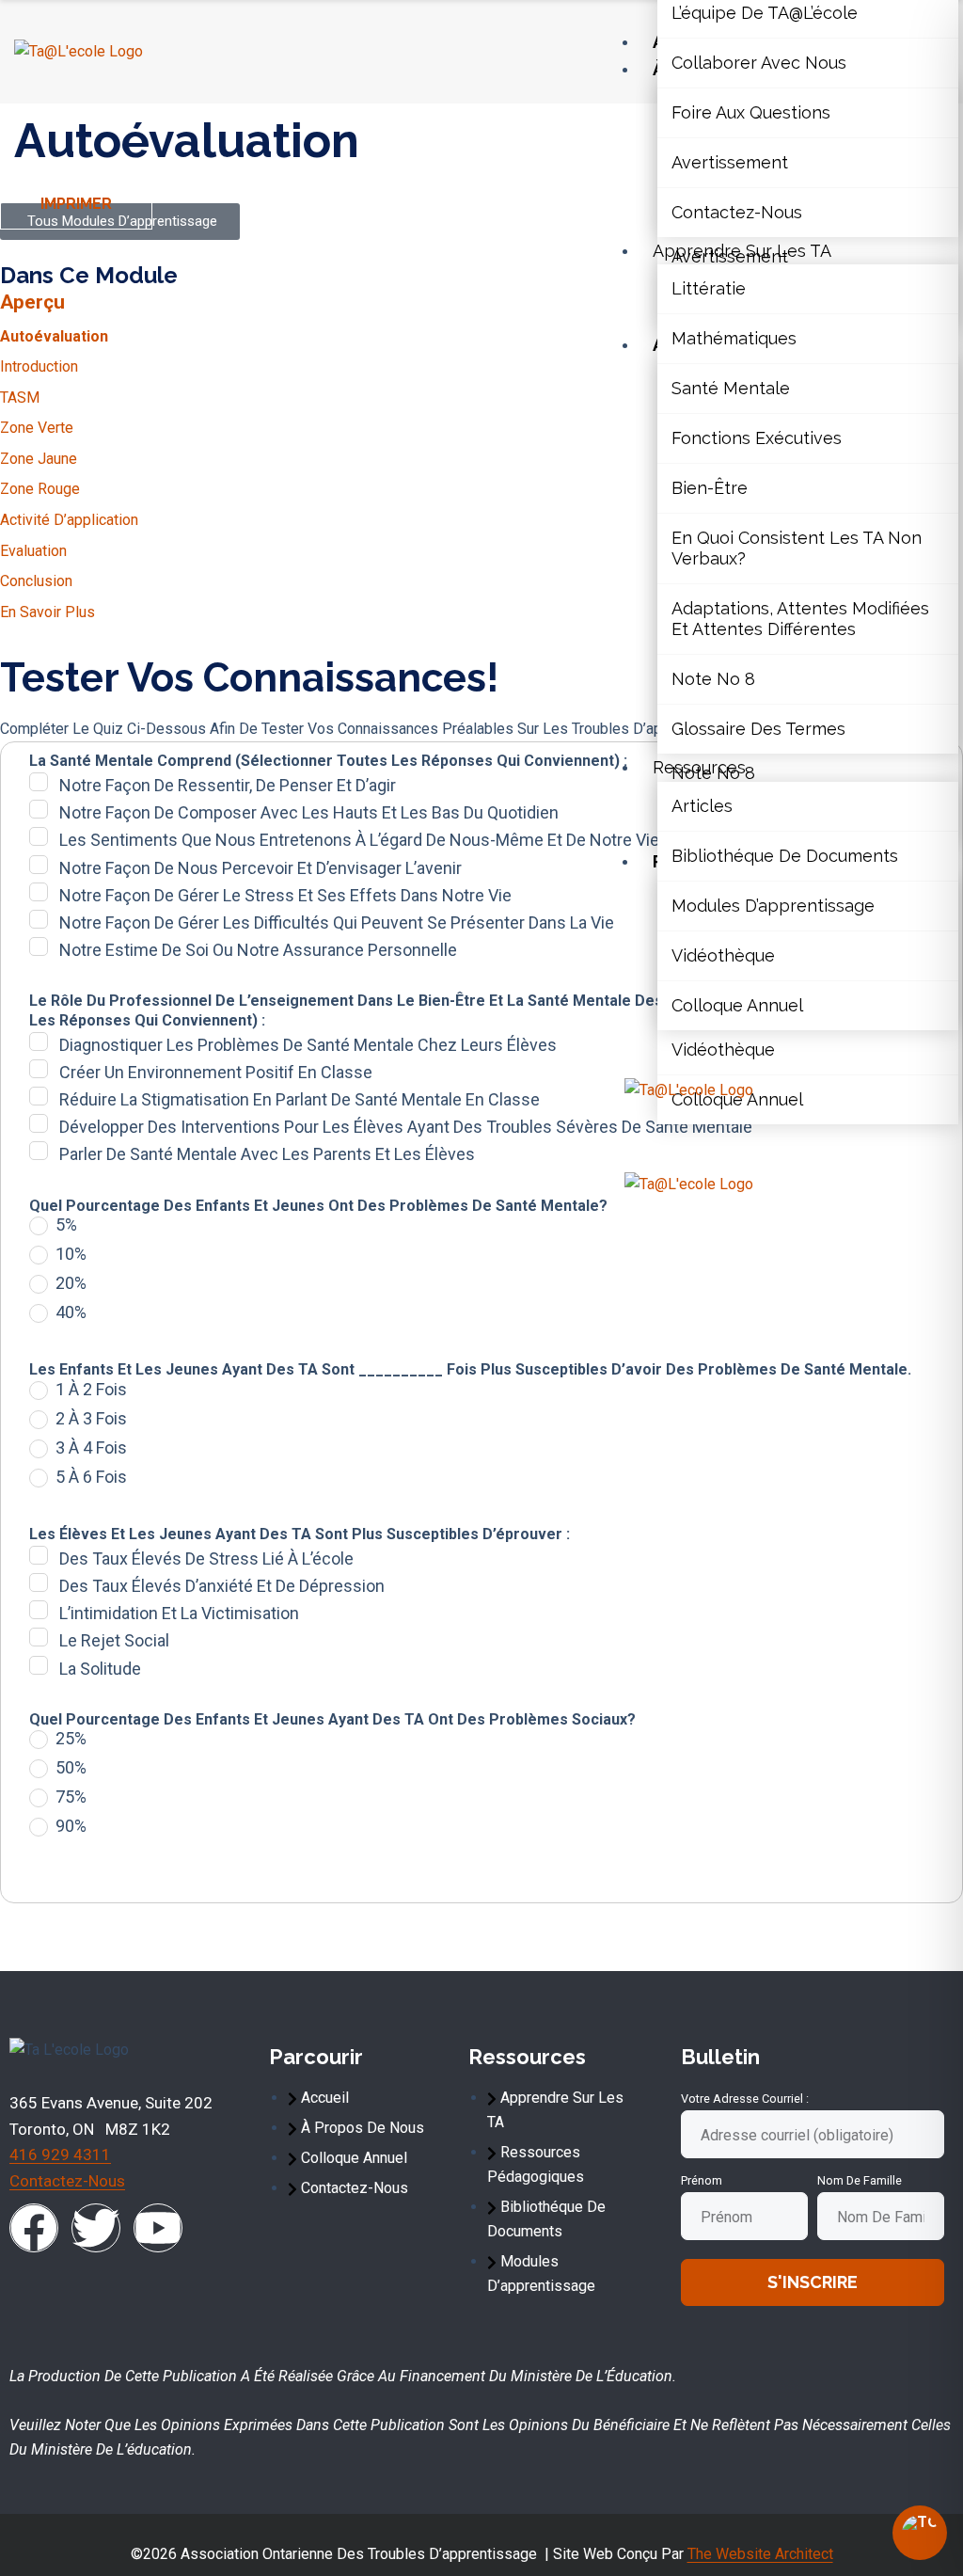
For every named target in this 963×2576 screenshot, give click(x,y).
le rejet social (114, 1640)
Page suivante (336, 1932)
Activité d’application (69, 520)
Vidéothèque (723, 955)
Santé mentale (731, 388)
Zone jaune (39, 459)
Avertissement (730, 162)
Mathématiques (734, 338)
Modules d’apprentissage (773, 906)
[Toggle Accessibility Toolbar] (920, 2533)
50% (71, 1768)
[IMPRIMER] (9, 208)
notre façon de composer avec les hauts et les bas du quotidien (309, 812)
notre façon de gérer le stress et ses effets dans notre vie (285, 895)
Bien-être (710, 488)
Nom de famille (860, 2180)
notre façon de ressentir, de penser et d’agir (228, 785)
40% (71, 1312)
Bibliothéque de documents (785, 856)
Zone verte (37, 428)
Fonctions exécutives (757, 438)
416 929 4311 (60, 2155)
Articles (702, 806)
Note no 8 (713, 679)
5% (66, 1225)
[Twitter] (96, 2228)
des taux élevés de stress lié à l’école (206, 1558)
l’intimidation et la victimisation (179, 1613)
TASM (20, 398)
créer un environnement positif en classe (216, 1072)
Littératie (709, 288)
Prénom (702, 2180)
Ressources (699, 767)
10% (71, 1254)
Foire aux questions (751, 112)
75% (71, 1797)
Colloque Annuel (737, 1005)
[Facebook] (34, 2228)
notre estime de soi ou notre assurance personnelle (258, 950)
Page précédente (115, 1932)
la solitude (100, 1669)
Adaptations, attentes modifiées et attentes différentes (800, 619)
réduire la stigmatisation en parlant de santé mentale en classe (300, 1099)
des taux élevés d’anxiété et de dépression (222, 1586)
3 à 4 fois (91, 1448)
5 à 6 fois (91, 1477)
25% (71, 1739)
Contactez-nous (737, 212)
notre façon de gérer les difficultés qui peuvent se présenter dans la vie (337, 922)
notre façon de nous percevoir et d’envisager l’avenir (260, 868)
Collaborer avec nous (759, 63)
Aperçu (32, 302)
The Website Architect (760, 2554)
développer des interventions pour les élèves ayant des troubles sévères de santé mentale (406, 1127)
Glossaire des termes (758, 729)
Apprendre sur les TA (742, 251)
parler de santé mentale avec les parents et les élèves (267, 1154)
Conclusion (36, 581)
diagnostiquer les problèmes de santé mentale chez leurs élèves (308, 1045)
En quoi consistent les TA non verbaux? (797, 548)
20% (71, 1283)
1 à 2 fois (91, 1390)
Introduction (39, 366)
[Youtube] (158, 2228)
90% (71, 1826)
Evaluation (33, 551)
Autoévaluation (54, 336)
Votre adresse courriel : (745, 2099)
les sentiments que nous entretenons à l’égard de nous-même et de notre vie (359, 840)
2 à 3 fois (91, 1419)
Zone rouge (40, 489)
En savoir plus (47, 612)
